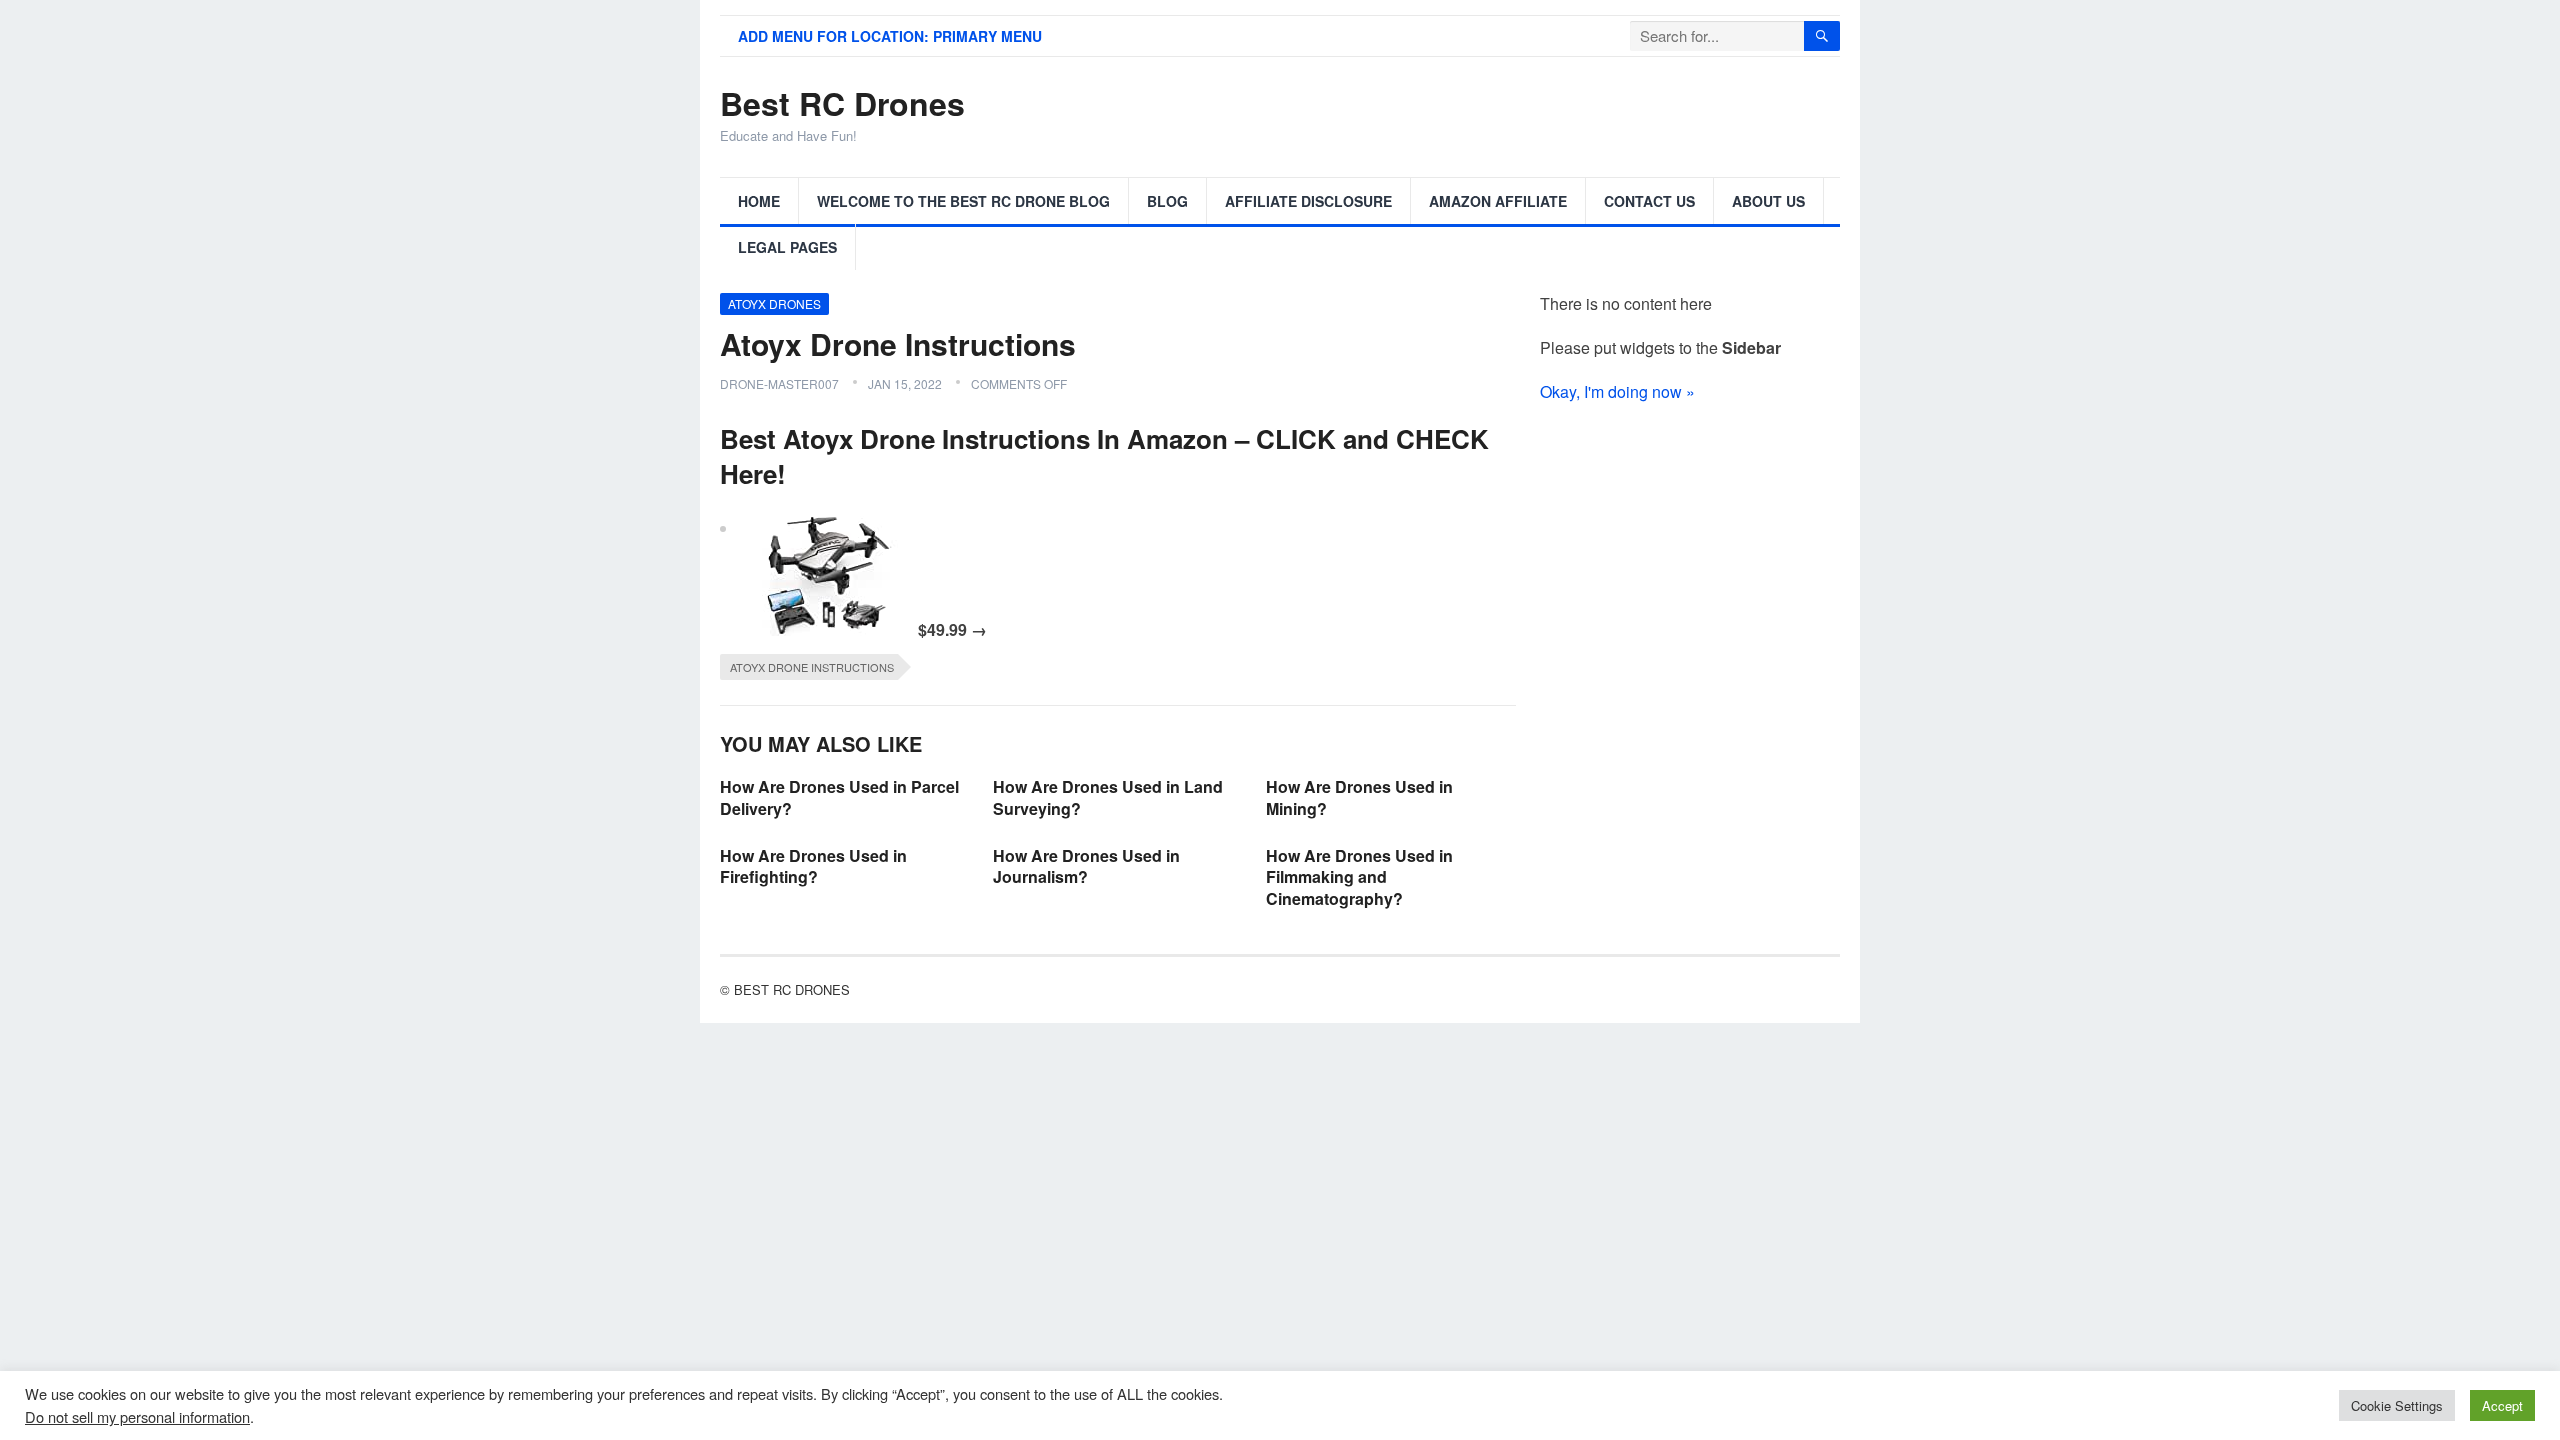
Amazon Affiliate (1498, 201)
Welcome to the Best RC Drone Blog (963, 201)
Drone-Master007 (779, 383)
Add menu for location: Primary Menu (890, 36)
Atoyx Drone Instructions (812, 667)
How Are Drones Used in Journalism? (1086, 866)
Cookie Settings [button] (2397, 1405)
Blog (1167, 201)
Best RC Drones (842, 103)
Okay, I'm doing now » (1617, 391)
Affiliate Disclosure (1308, 201)
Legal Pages (787, 247)
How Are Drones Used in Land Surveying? (1108, 797)
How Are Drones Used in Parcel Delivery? (839, 797)
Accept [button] (2502, 1405)
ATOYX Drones (774, 303)
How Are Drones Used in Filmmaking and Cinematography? (1359, 877)
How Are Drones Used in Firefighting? (813, 866)
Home (759, 201)
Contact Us (1649, 201)
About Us (1768, 201)
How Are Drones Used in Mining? (1359, 797)
